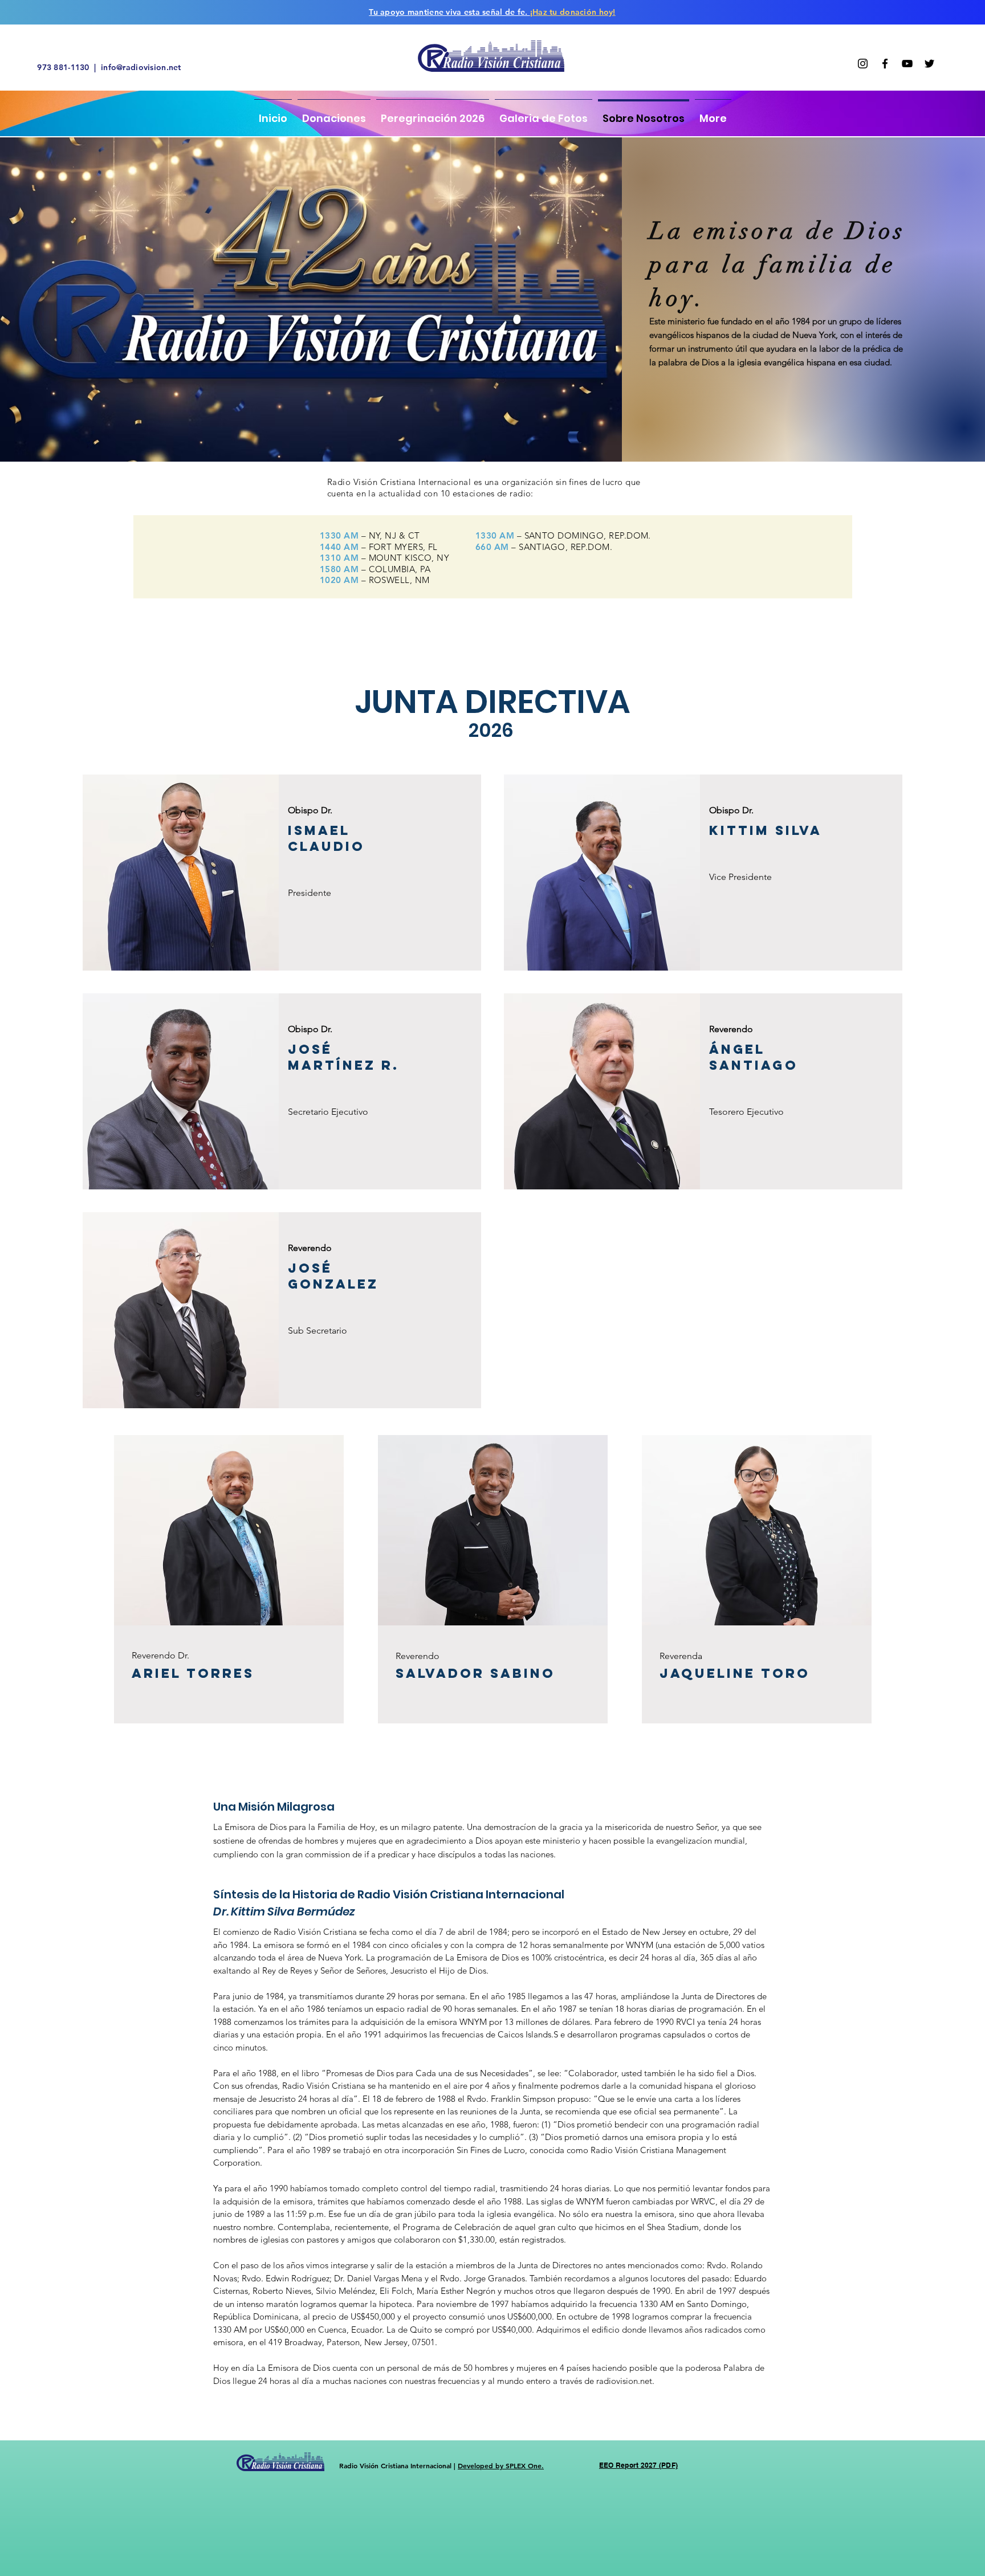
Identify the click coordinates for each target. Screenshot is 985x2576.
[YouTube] (907, 64)
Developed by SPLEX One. (501, 2465)
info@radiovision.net (141, 67)
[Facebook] (885, 64)
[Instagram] (863, 64)
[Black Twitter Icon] (929, 64)
